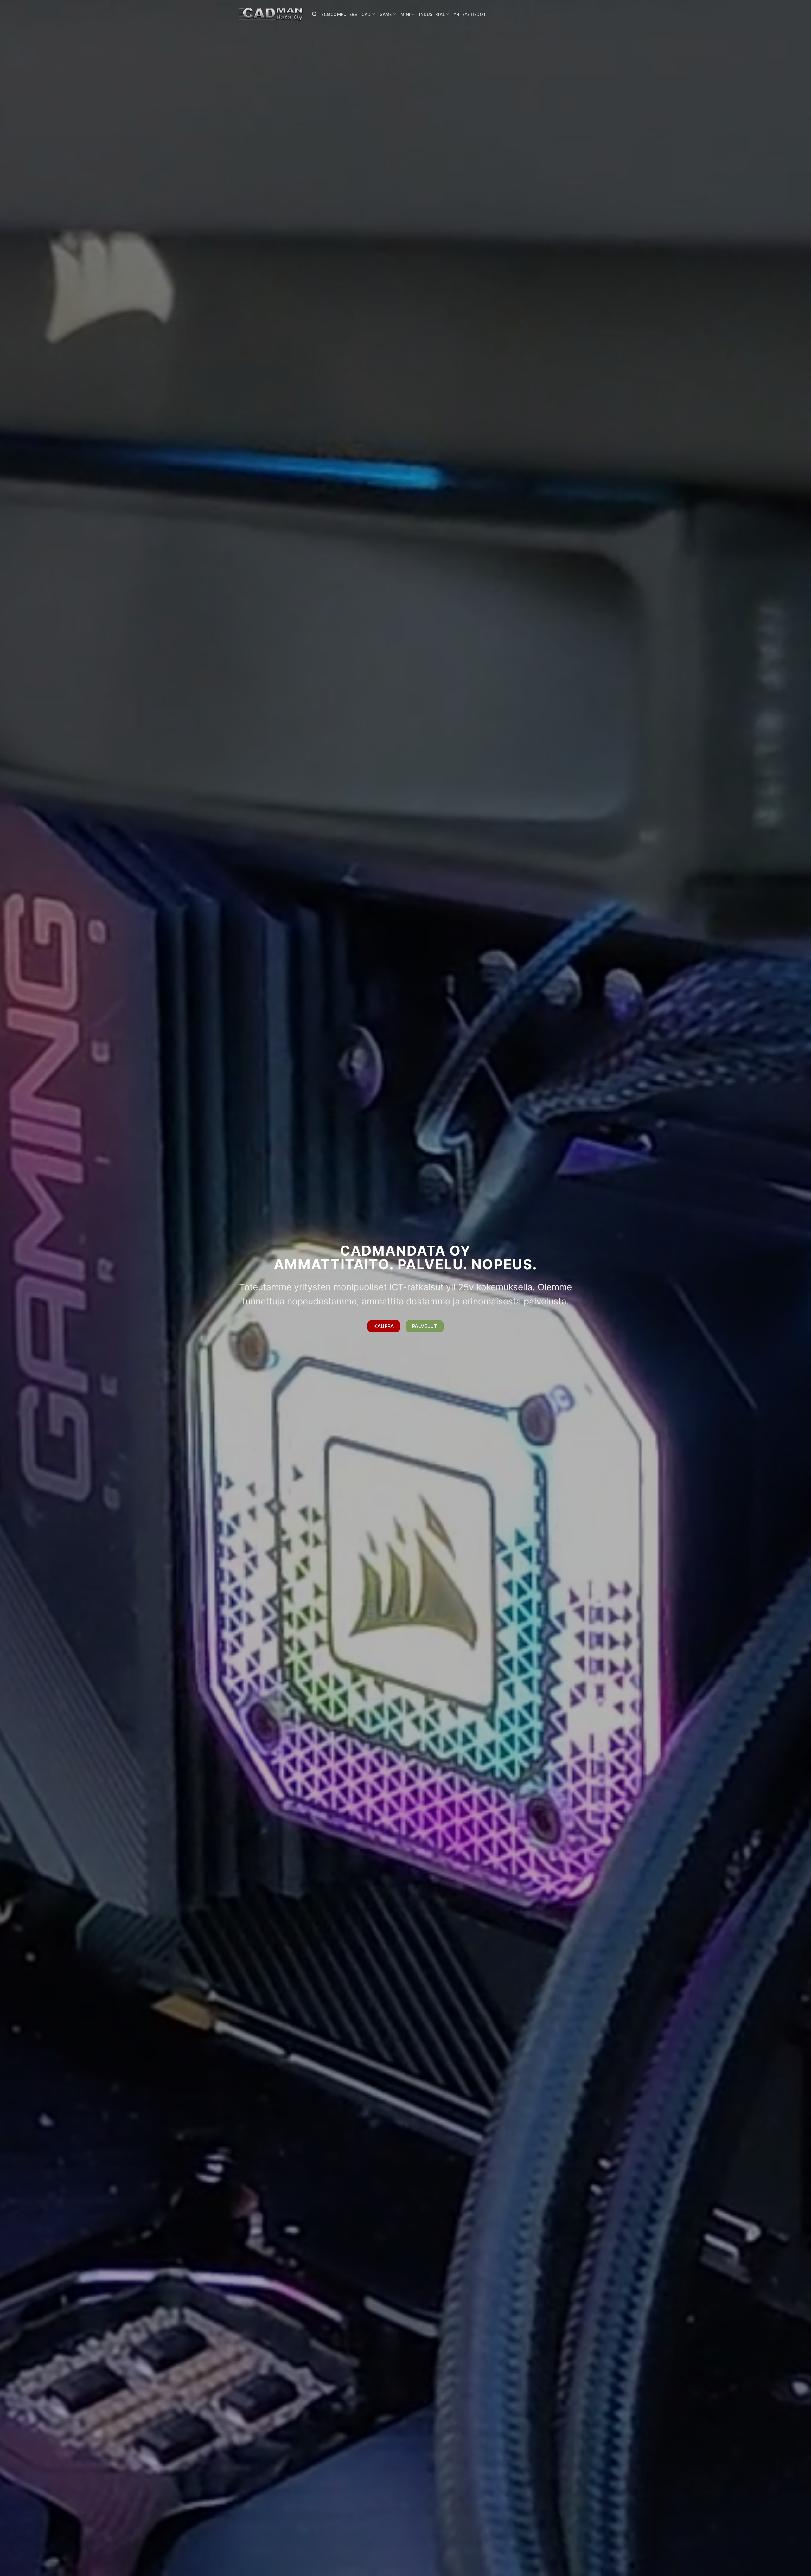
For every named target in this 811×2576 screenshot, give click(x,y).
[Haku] (314, 14)
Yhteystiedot (470, 14)
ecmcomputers (339, 14)
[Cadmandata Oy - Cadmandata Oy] (271, 14)
